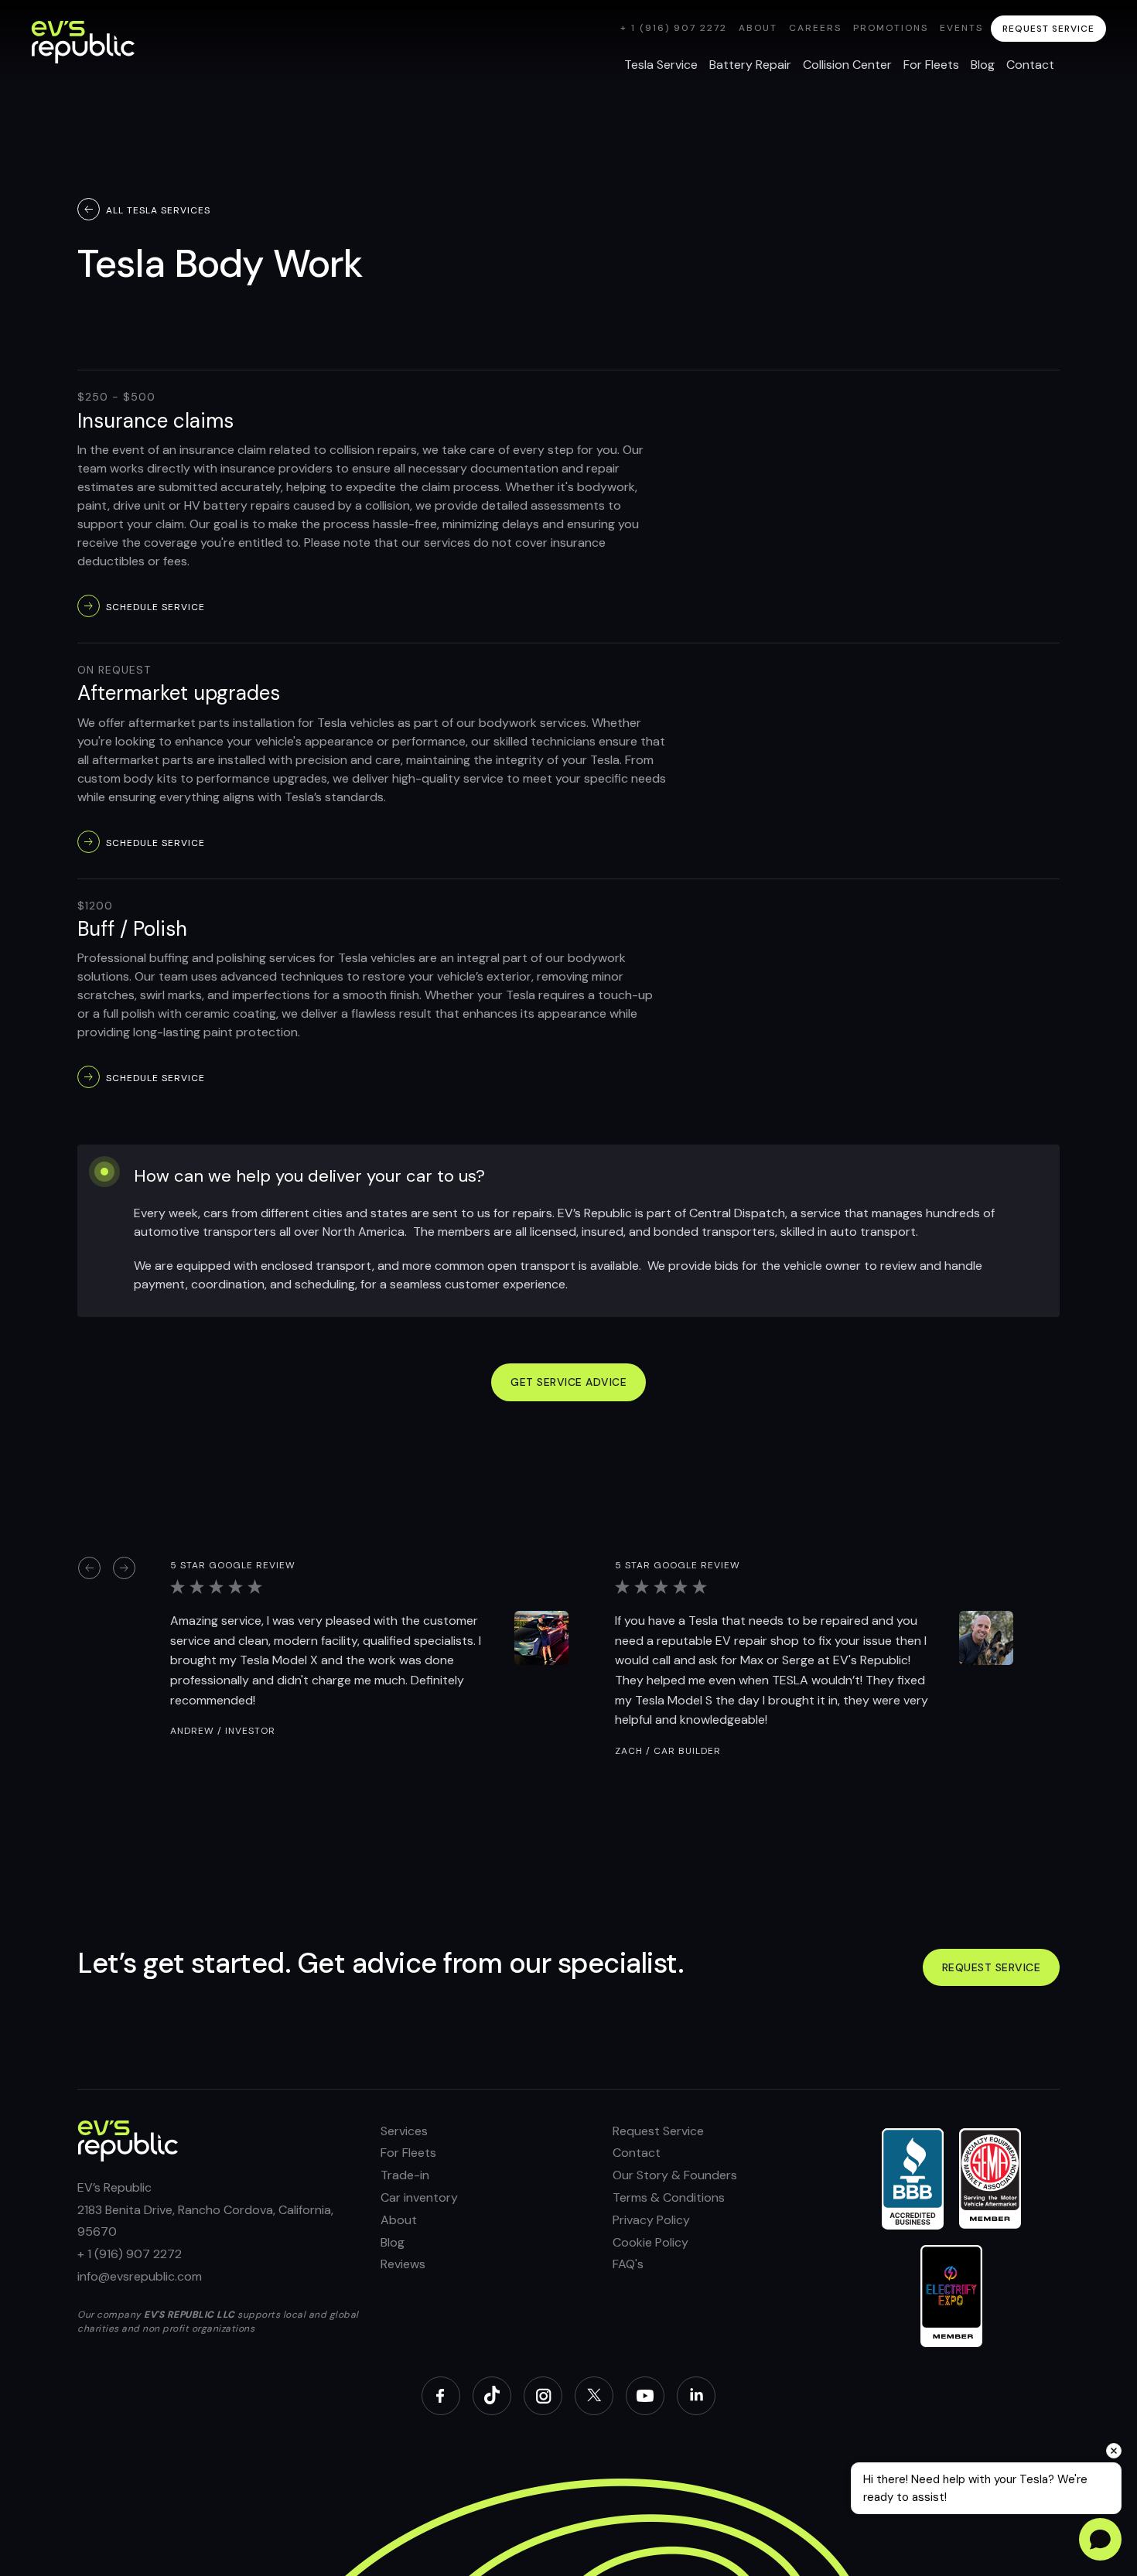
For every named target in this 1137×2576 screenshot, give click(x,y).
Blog (393, 2242)
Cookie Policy (650, 2242)
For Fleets (408, 2153)
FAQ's (628, 2264)
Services (404, 2131)
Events (961, 28)
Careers (815, 28)
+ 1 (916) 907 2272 (674, 28)
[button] (89, 1568)
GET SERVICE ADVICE (568, 1382)
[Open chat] (1100, 2539)
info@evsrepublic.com (140, 2276)
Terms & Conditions (669, 2197)
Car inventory (419, 2197)
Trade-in (405, 2175)
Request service (992, 1967)
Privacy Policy (651, 2220)
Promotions (891, 28)
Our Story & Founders (675, 2175)
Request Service (658, 2131)
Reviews (403, 2264)
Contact (637, 2153)
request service (1048, 29)
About (758, 28)
